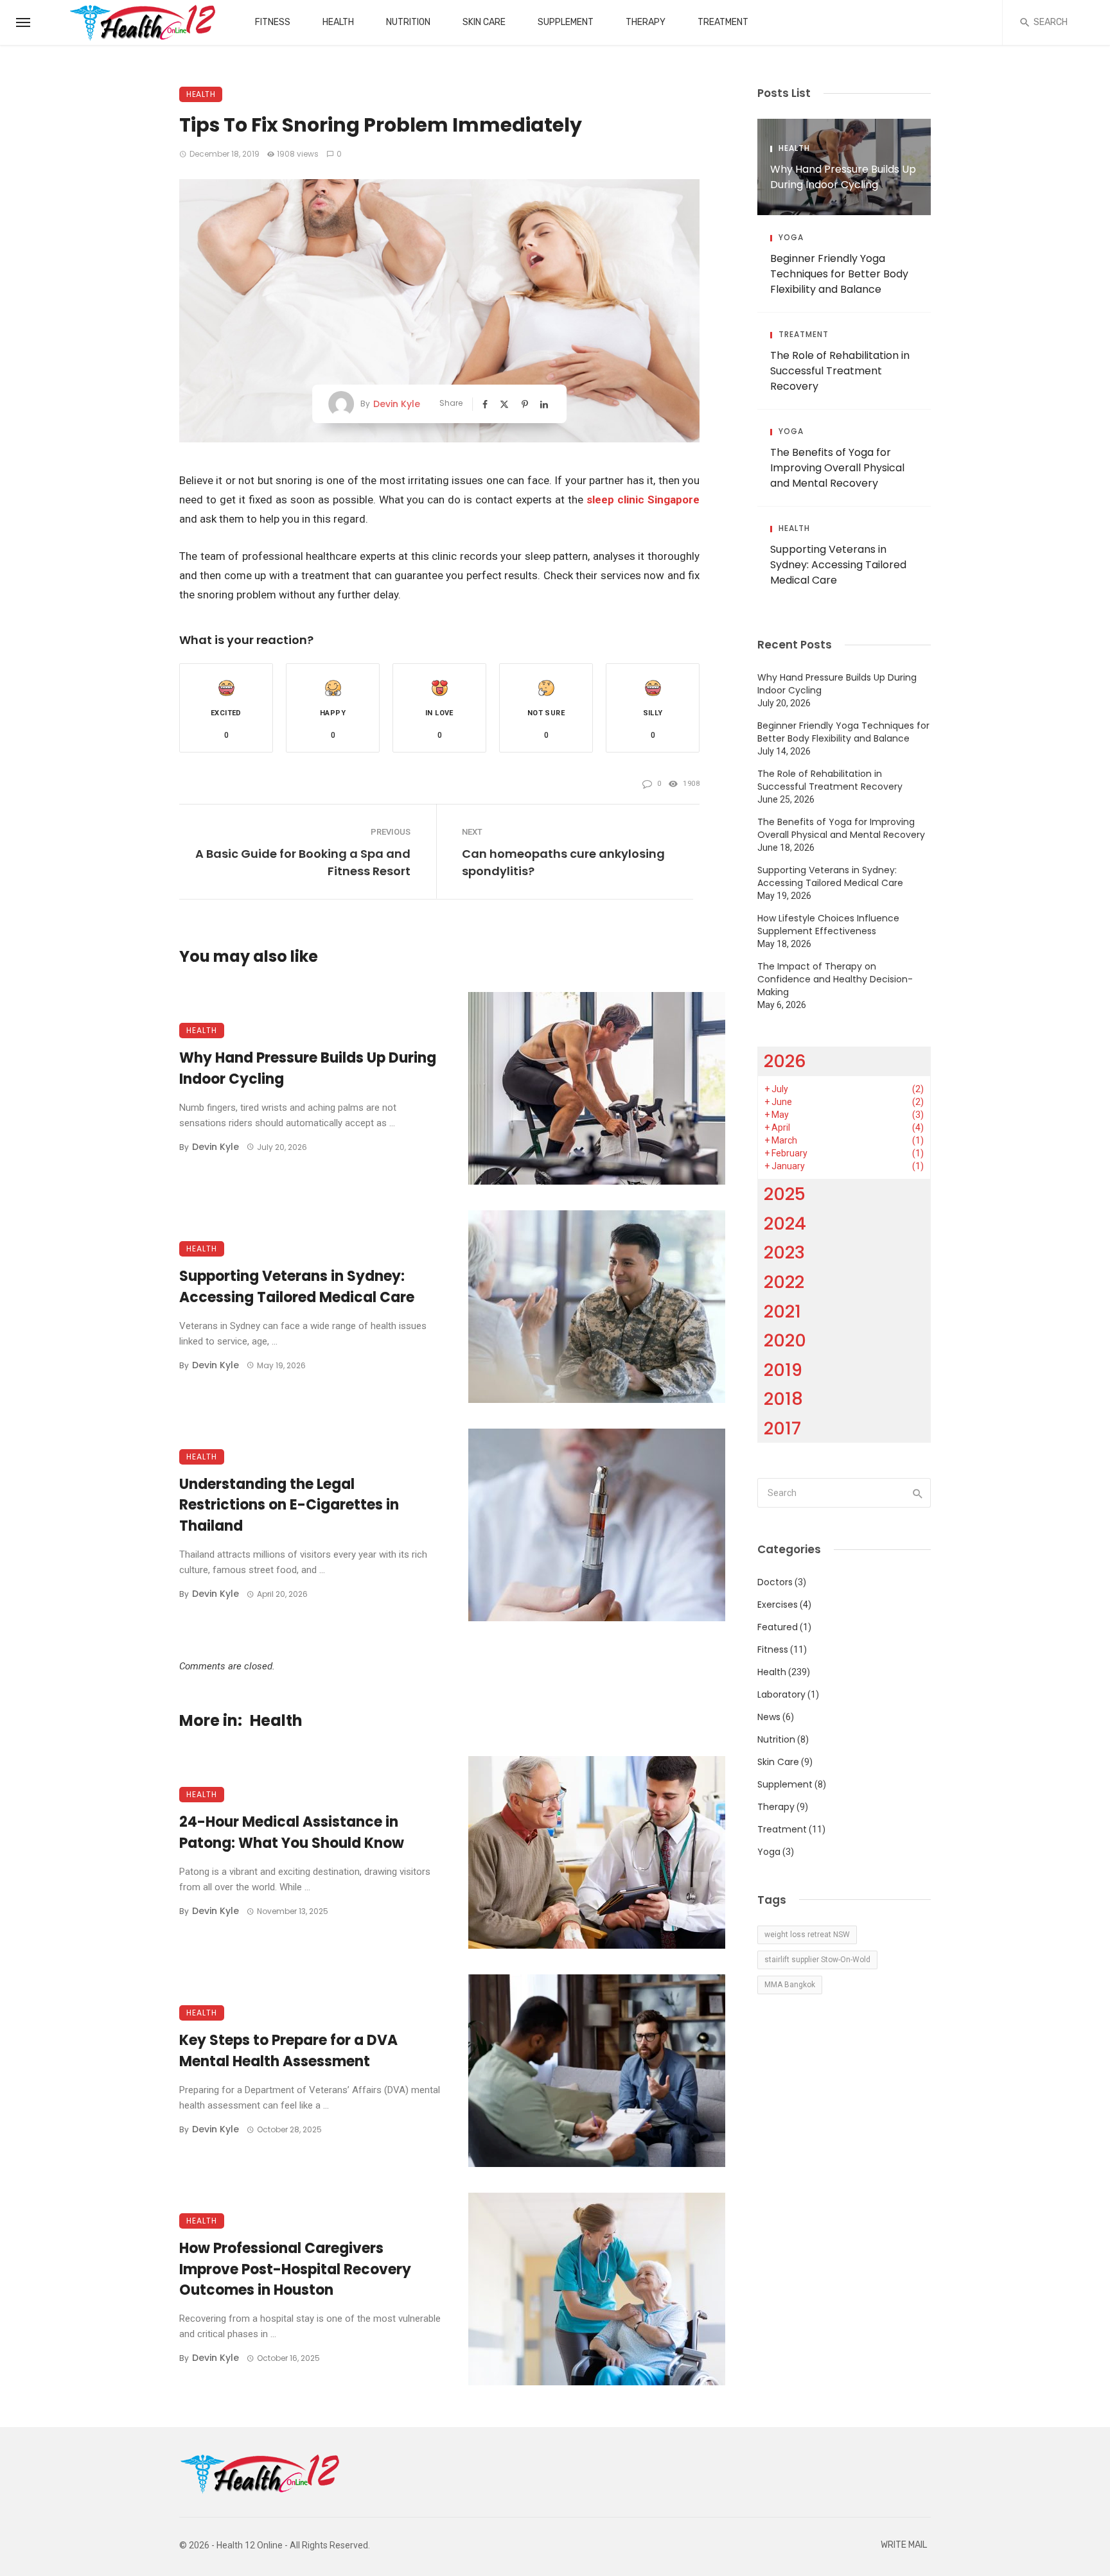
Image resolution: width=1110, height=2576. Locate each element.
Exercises (778, 1605)
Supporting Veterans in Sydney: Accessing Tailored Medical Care (297, 1287)
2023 (784, 1252)
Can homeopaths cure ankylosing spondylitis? (563, 862)
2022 (784, 1282)
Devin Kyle (397, 404)
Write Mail (904, 2545)
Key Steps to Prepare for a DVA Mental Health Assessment (288, 2051)
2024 (785, 1223)
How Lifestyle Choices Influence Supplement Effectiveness (828, 925)
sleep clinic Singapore (643, 500)
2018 (783, 1399)
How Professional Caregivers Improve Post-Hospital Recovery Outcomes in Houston (295, 2269)
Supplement (566, 22)
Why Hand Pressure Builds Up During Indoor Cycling (308, 1068)
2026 (785, 1061)
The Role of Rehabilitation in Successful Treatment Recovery (840, 371)
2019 (783, 1370)
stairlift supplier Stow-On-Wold (817, 1960)
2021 (782, 1311)
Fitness (273, 22)
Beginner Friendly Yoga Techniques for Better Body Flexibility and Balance (839, 274)
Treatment (723, 22)
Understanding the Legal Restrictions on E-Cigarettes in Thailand (289, 1505)
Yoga (791, 238)
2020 (785, 1340)
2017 (782, 1428)
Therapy (646, 22)
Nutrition (408, 22)
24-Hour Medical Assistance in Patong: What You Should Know (292, 1832)
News (769, 1717)
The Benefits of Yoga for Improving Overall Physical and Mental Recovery (837, 468)
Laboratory (781, 1694)
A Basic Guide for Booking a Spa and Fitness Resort (303, 862)
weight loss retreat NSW (807, 1935)
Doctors (775, 1582)
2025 (785, 1194)
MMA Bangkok (790, 1985)
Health (338, 22)
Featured (778, 1627)
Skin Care (484, 22)
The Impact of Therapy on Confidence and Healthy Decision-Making (835, 979)
